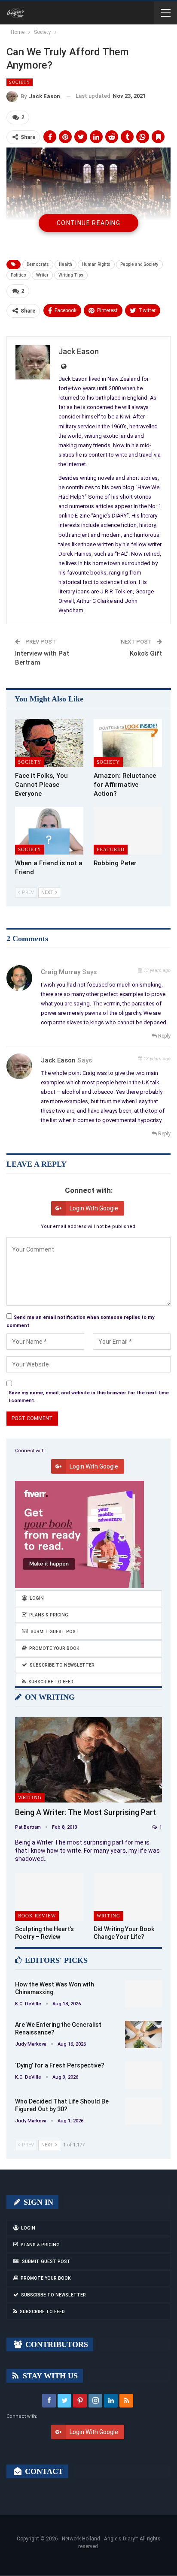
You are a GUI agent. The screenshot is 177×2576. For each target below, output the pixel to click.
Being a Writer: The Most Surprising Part (85, 1812)
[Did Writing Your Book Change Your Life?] (128, 1897)
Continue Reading (88, 223)
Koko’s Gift (146, 653)
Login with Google (94, 1208)
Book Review (37, 1916)
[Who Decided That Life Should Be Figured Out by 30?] (143, 2111)
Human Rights (96, 264)
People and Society (139, 264)
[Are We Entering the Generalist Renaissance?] (143, 2034)
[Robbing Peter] (128, 831)
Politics (18, 275)
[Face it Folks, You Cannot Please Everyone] (49, 743)
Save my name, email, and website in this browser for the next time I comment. (89, 1397)
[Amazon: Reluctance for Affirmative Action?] (128, 743)
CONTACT (43, 2471)
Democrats (38, 264)
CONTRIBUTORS (56, 2344)
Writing (30, 1797)
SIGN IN (37, 2202)
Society (20, 82)
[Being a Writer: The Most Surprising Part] (88, 1760)
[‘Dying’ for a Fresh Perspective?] (143, 2075)
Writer (42, 275)
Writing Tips (71, 275)
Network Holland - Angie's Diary (98, 2539)
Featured (111, 849)
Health (66, 264)
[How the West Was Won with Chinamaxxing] (143, 1994)
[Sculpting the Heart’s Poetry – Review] (49, 1897)
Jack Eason (58, 1060)
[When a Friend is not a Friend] (49, 831)
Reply (164, 1036)
